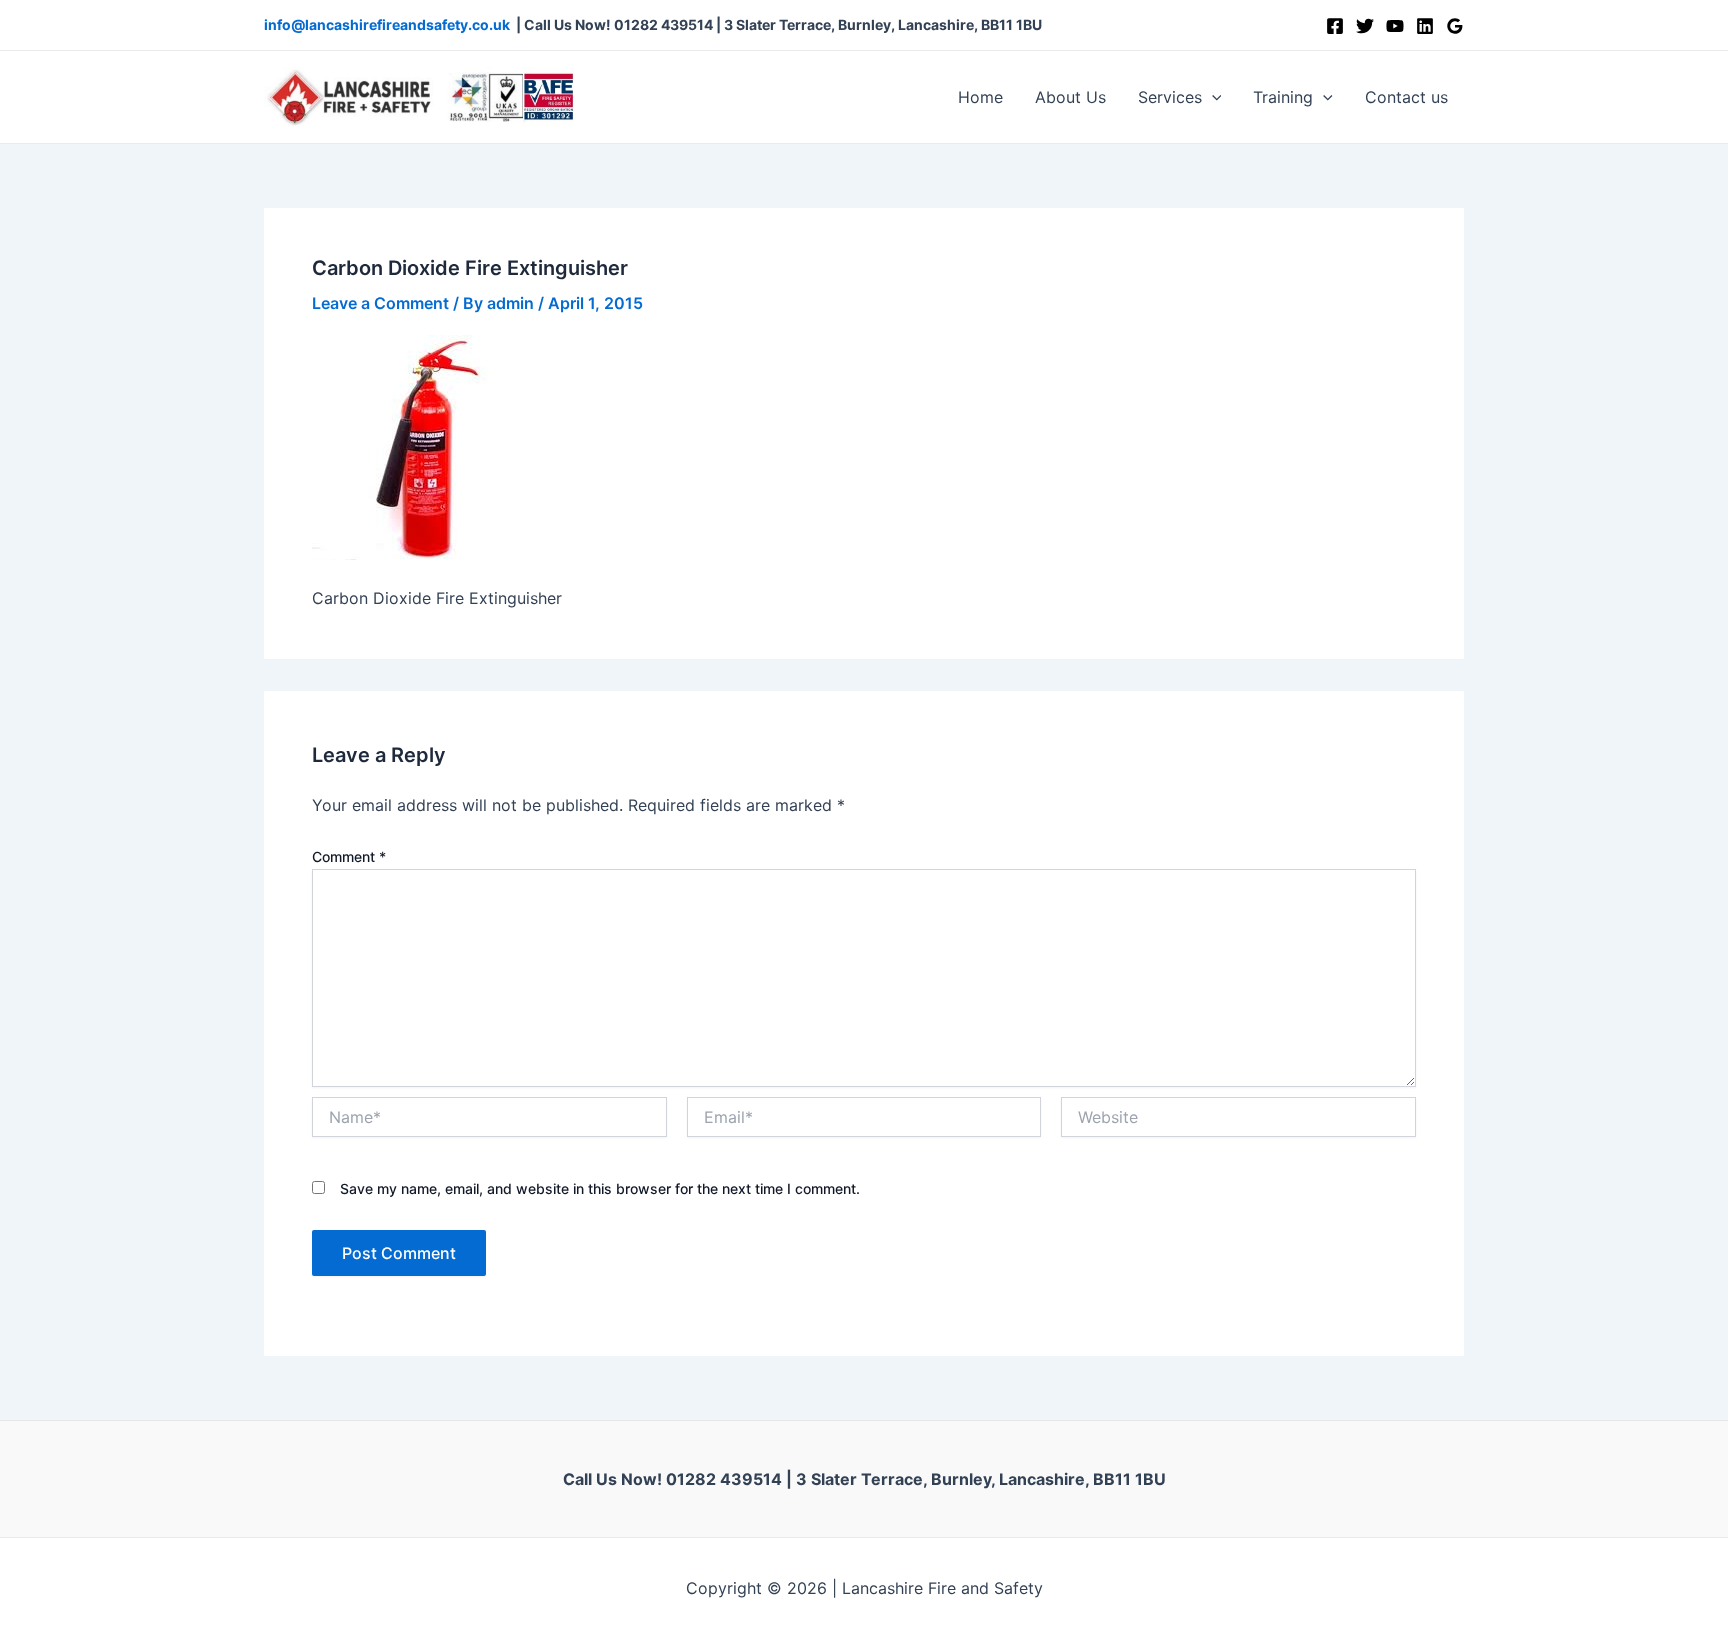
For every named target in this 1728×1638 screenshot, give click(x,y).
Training (1283, 97)
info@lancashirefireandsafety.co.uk (387, 24)
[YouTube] (1395, 26)
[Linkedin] (1425, 26)
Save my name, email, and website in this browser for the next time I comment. (600, 1188)
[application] (1212, 97)
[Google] (1455, 26)
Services (1170, 97)
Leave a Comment (380, 303)
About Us (1070, 97)
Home (980, 97)
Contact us (1406, 97)
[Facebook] (1335, 26)
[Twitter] (1365, 26)
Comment (349, 856)
